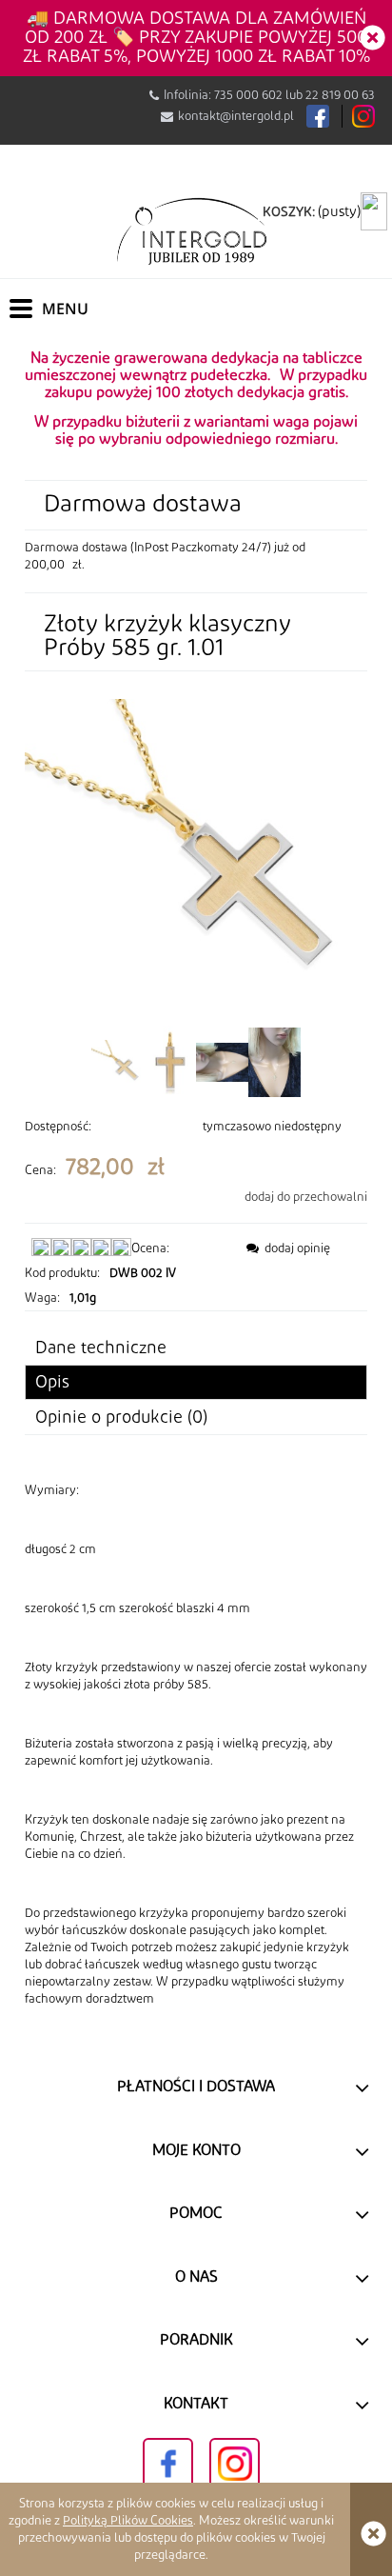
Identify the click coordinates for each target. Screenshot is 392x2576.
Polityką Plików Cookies (128, 2521)
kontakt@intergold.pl (236, 116)
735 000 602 (248, 95)
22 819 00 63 (340, 95)
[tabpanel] (196, 1745)
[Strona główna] (196, 230)
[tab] (196, 1382)
